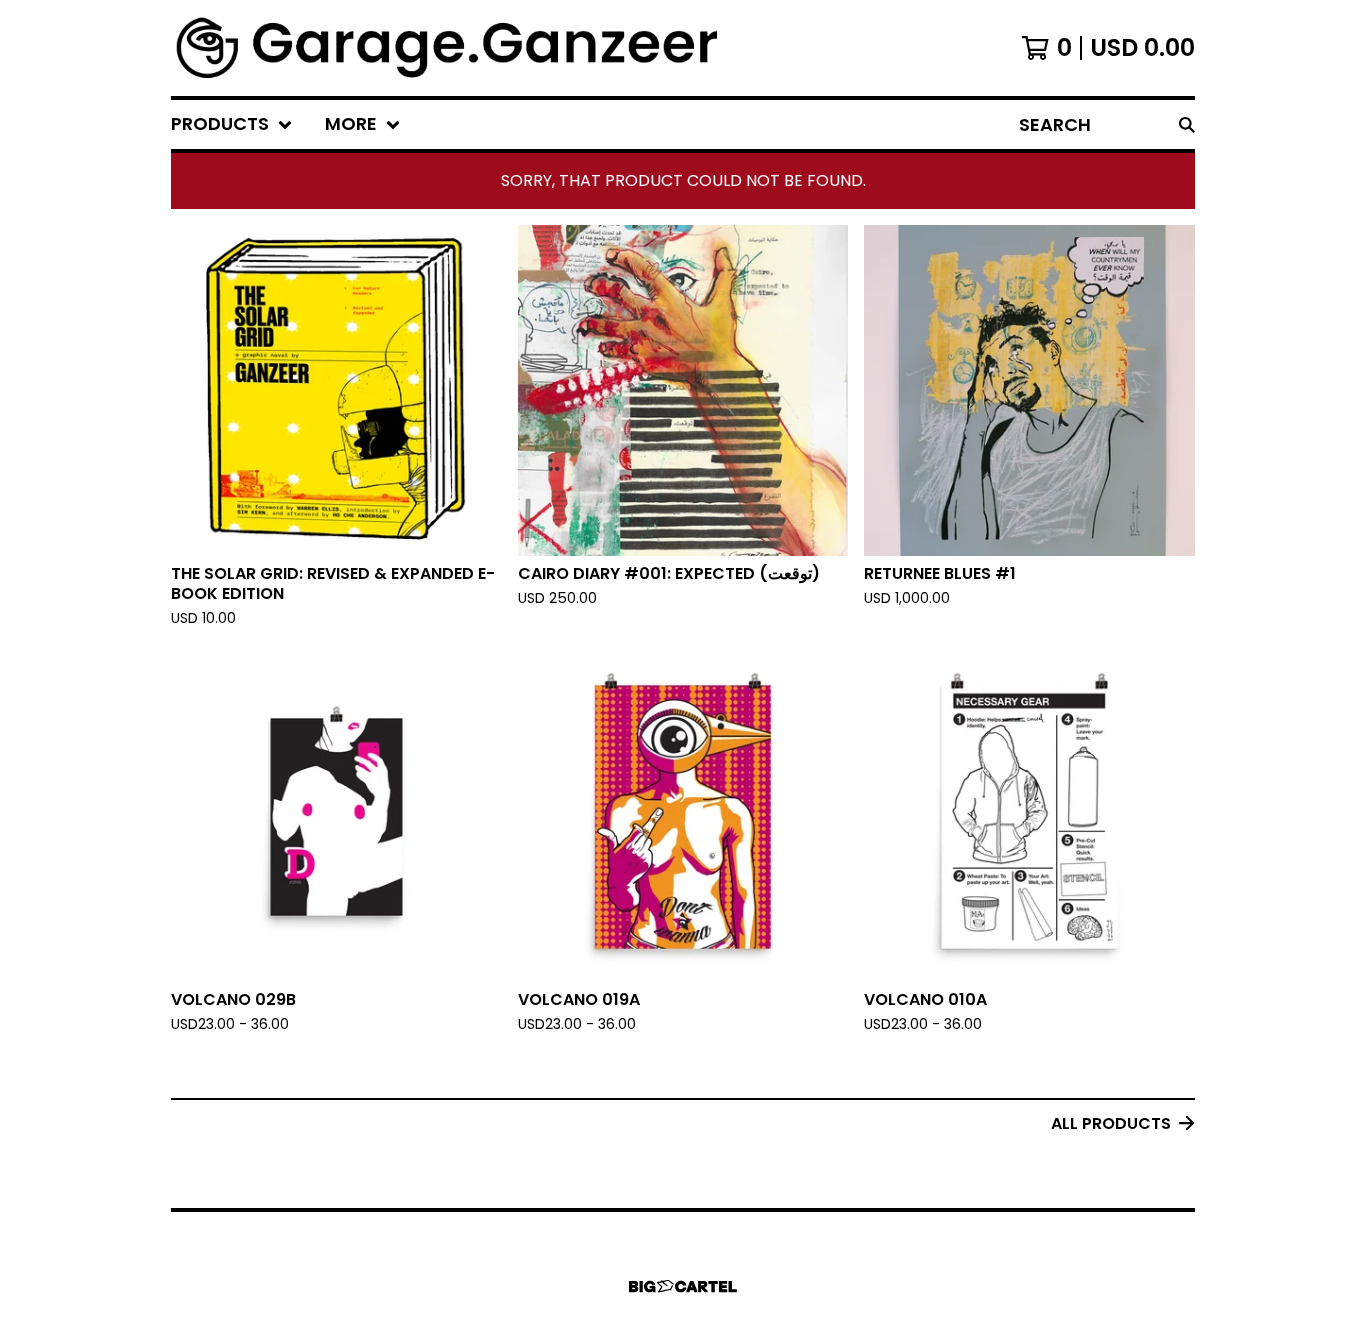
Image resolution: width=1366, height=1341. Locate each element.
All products (1111, 1123)
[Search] (1187, 124)
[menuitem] (232, 124)
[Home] (449, 48)
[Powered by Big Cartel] (683, 1286)
